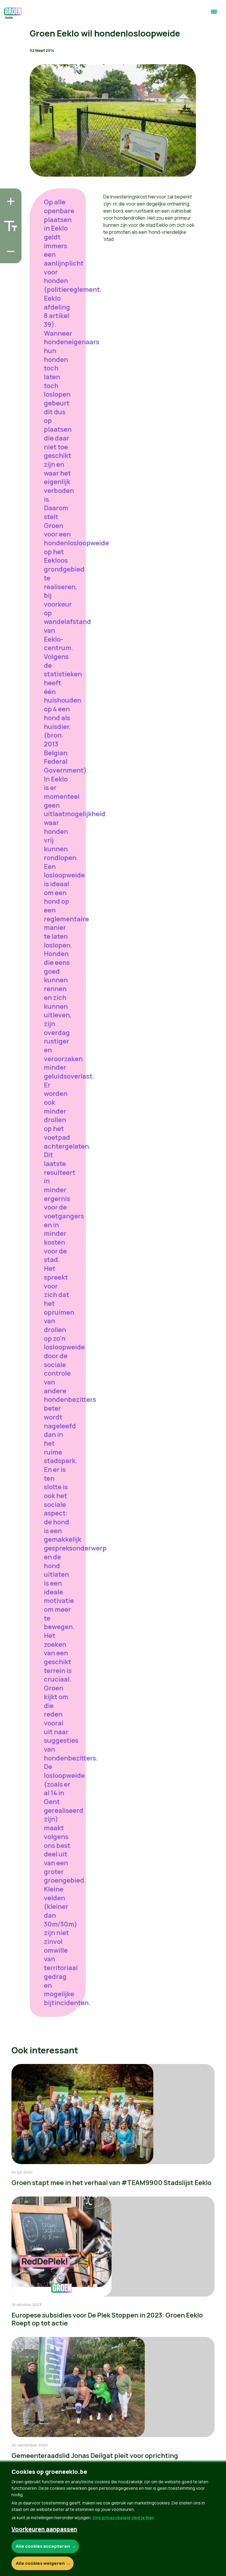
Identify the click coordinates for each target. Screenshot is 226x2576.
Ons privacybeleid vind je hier (123, 2518)
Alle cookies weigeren (40, 2563)
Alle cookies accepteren (43, 2546)
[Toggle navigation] (214, 14)
